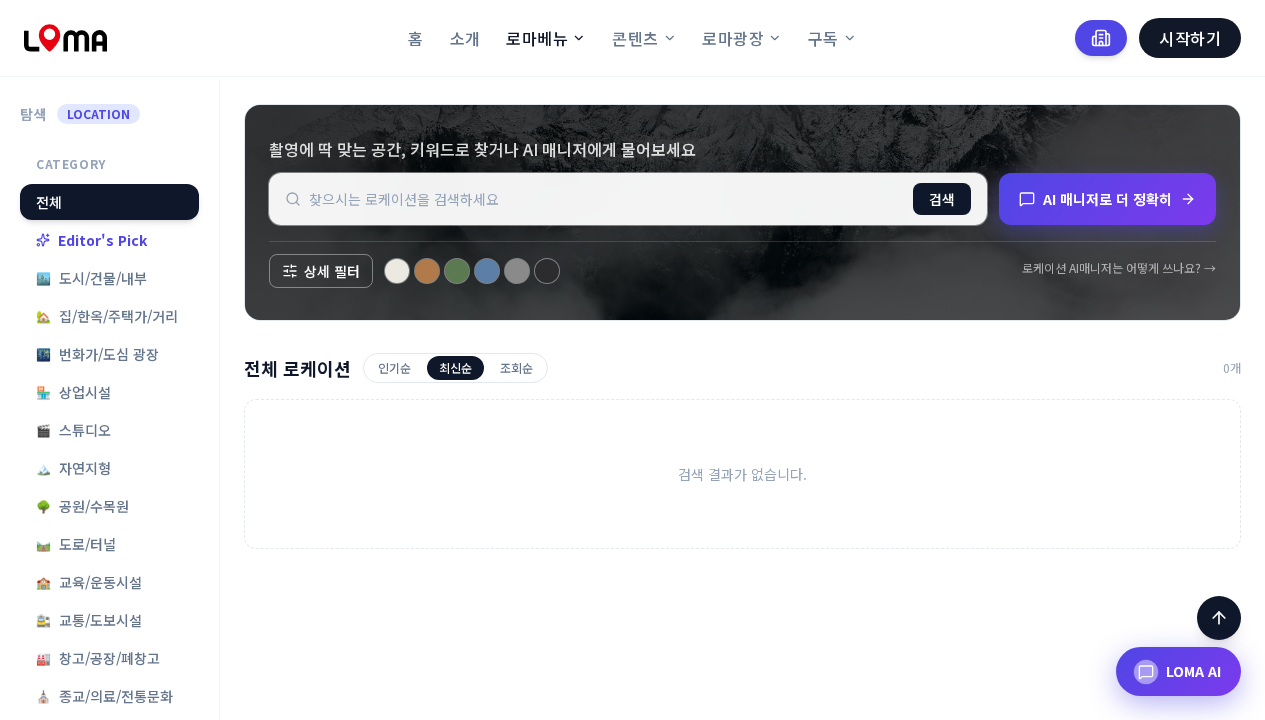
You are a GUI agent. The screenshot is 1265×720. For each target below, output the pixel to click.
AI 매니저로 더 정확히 (1107, 199)
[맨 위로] (1219, 618)
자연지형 (73, 468)
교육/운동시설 (89, 582)
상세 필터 (332, 271)
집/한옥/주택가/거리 (107, 316)
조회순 (516, 367)
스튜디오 (73, 430)
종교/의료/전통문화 (104, 696)
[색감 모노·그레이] (517, 271)
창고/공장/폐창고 (98, 658)
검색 (942, 199)
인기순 (394, 367)
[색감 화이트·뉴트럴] (397, 271)
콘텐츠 (635, 38)
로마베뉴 (537, 38)
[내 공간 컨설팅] (1101, 38)
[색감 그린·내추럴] (457, 271)
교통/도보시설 (89, 620)
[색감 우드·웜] (427, 271)
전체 (49, 202)
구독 (823, 38)
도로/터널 (76, 544)
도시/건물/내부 (91, 278)
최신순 (455, 367)
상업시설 (73, 392)
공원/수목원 (82, 506)
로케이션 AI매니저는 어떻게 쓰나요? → (1119, 268)
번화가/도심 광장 (97, 354)
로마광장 (733, 38)
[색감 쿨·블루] (487, 271)
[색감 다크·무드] (547, 271)
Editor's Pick (102, 240)
